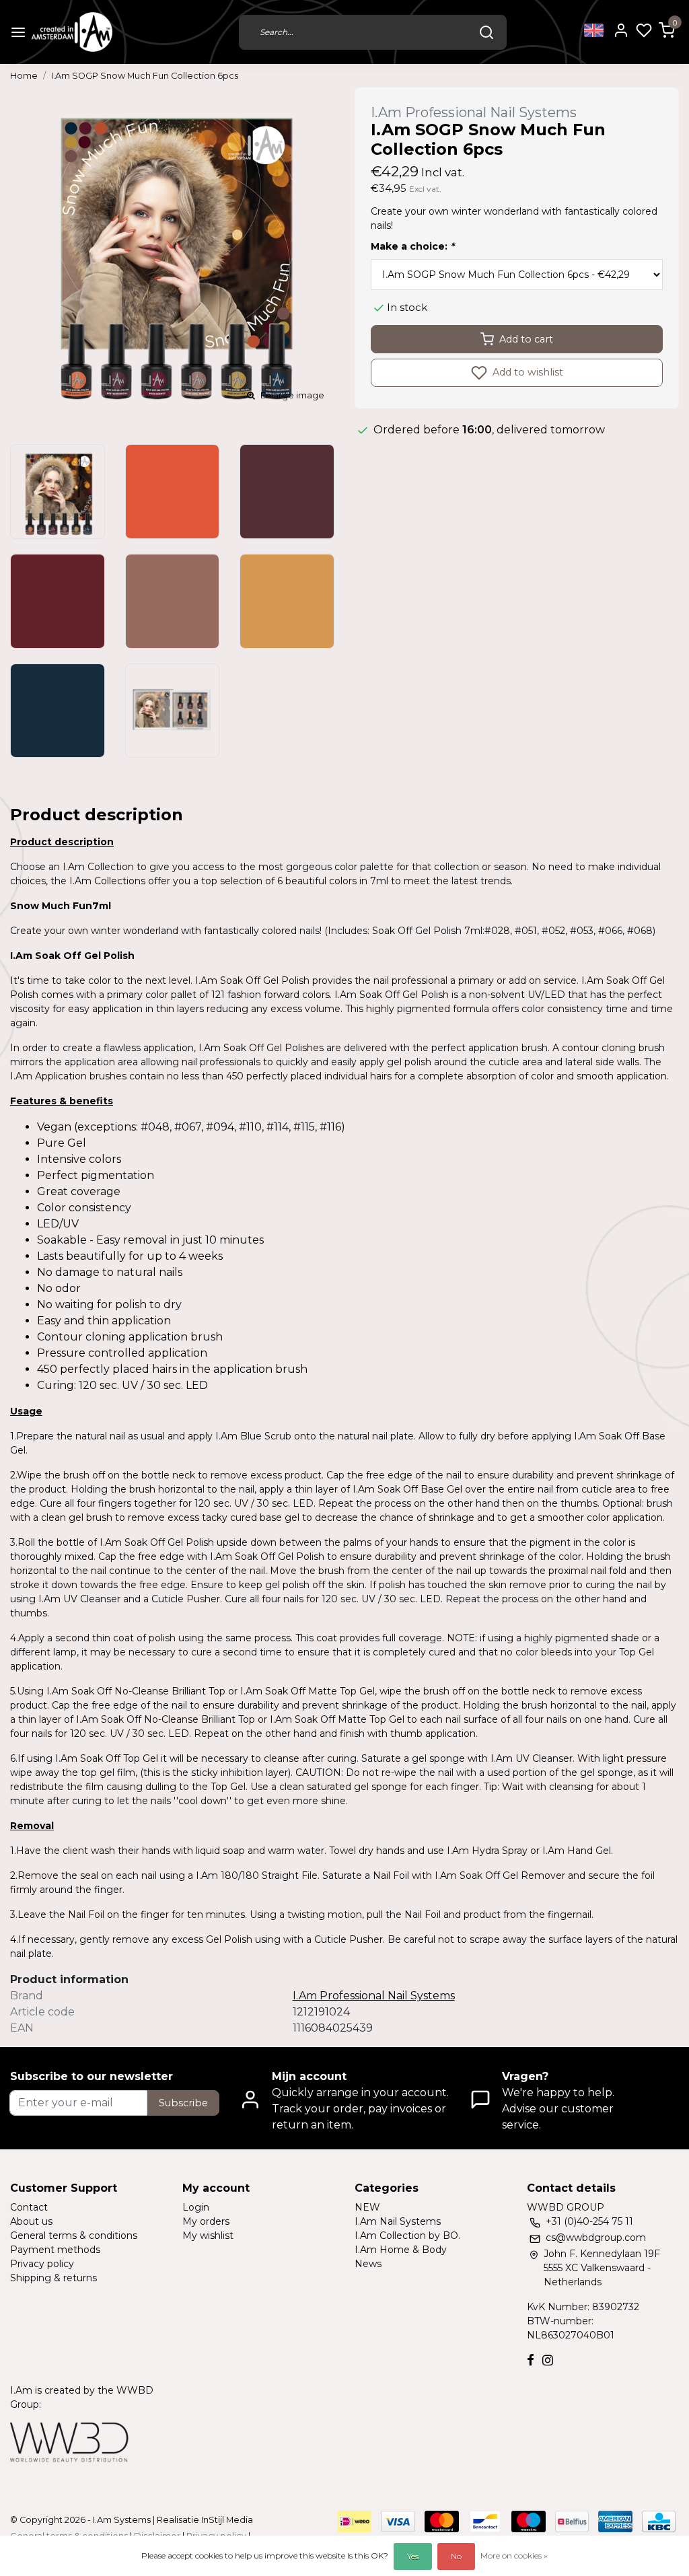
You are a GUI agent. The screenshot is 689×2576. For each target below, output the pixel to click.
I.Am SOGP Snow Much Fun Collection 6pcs (145, 76)
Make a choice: (412, 246)
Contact (29, 2207)
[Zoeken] (486, 32)
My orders (206, 2221)
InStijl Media (226, 2520)
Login (196, 2207)
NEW (367, 2207)
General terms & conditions (74, 2235)
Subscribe (183, 2103)
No (456, 2556)
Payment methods (55, 2250)
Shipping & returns (53, 2278)
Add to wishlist (527, 372)
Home (24, 76)
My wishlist (208, 2235)
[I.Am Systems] (72, 32)
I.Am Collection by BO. (407, 2235)
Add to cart (526, 339)
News (368, 2264)
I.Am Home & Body (401, 2250)
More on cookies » (514, 2555)
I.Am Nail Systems (398, 2221)
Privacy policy (42, 2264)
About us (31, 2221)
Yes (413, 2556)
